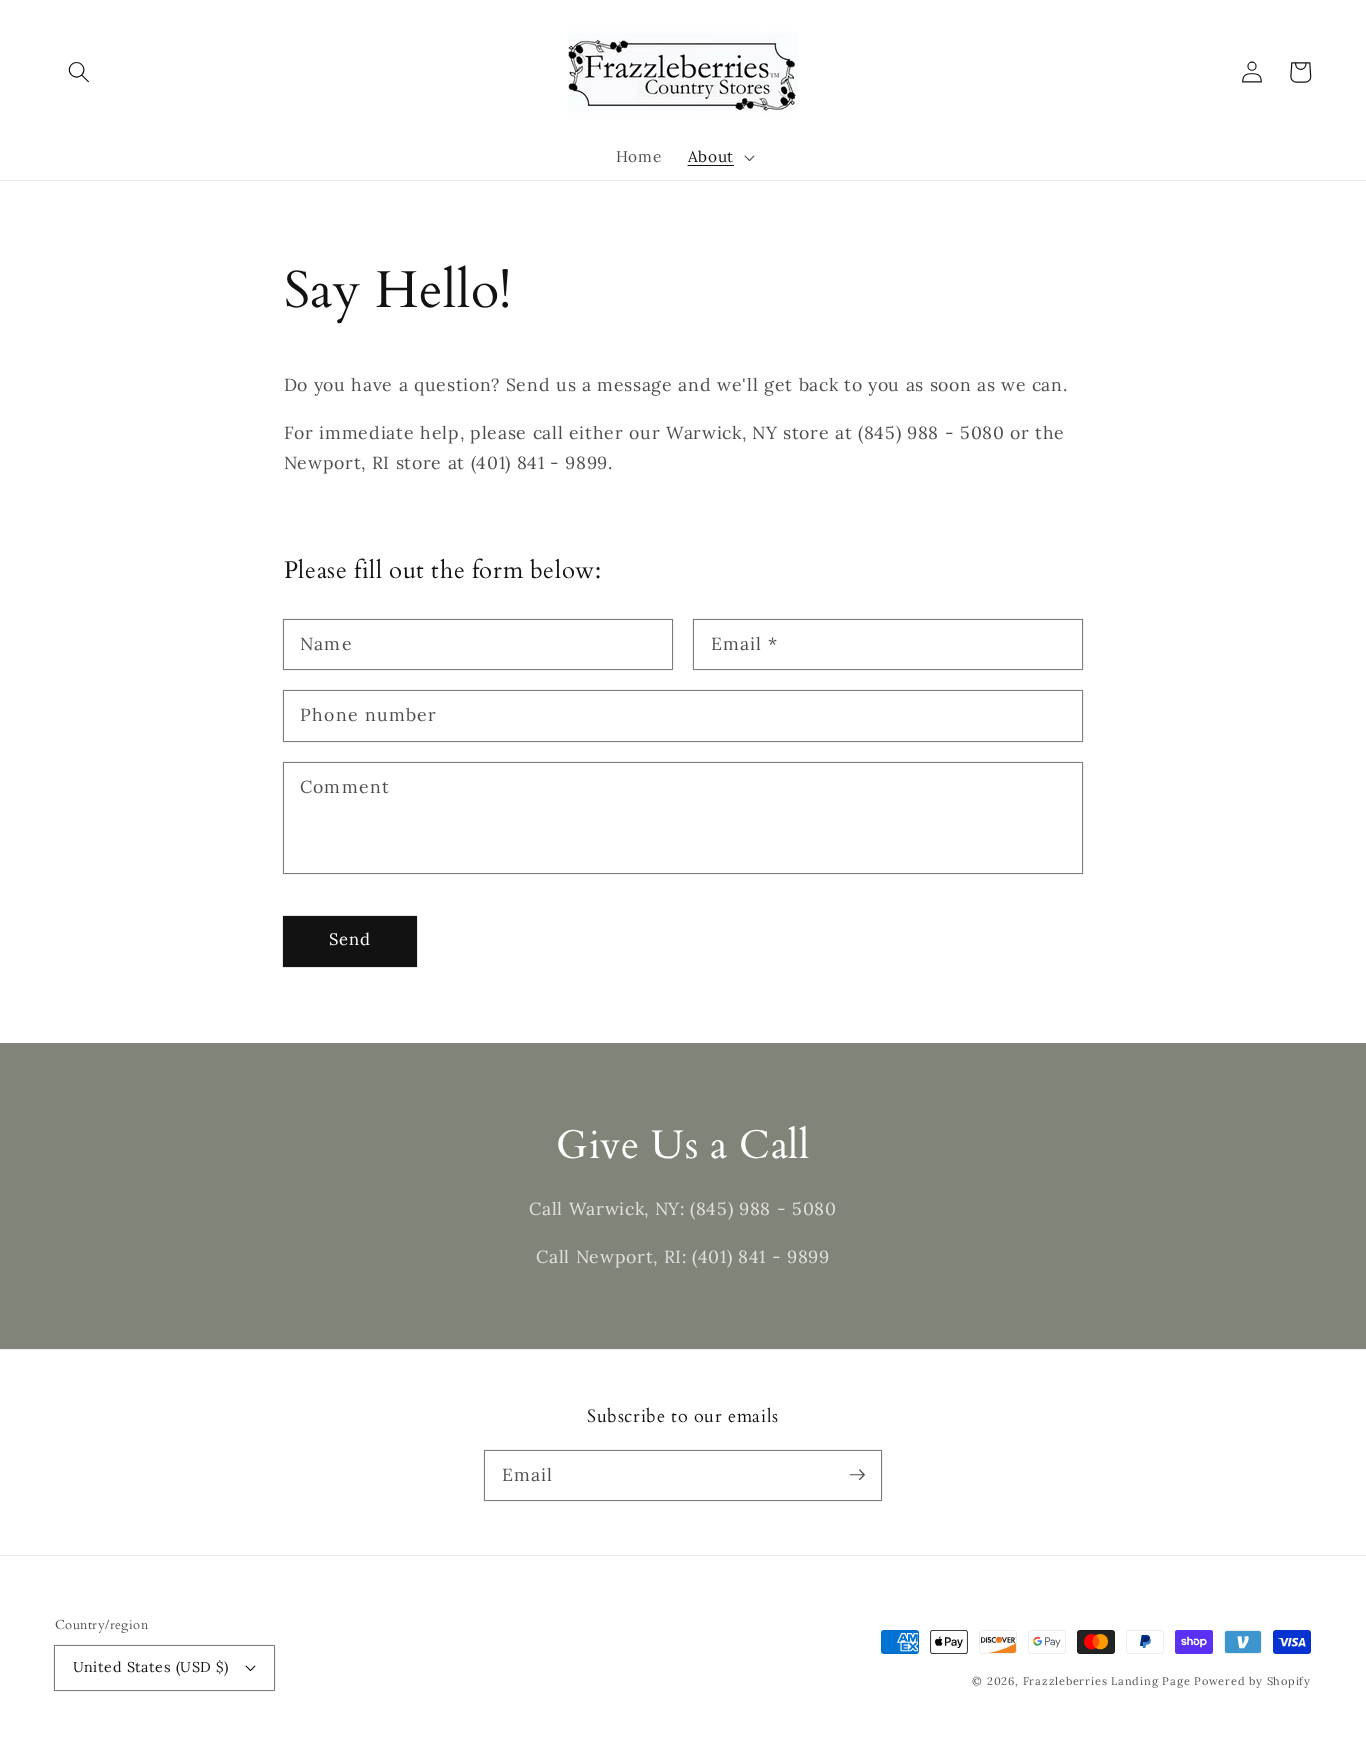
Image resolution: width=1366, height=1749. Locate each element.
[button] (79, 72)
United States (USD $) (151, 1667)
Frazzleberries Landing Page (1109, 1681)
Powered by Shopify (1252, 1681)
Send (350, 939)
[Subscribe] (857, 1475)
